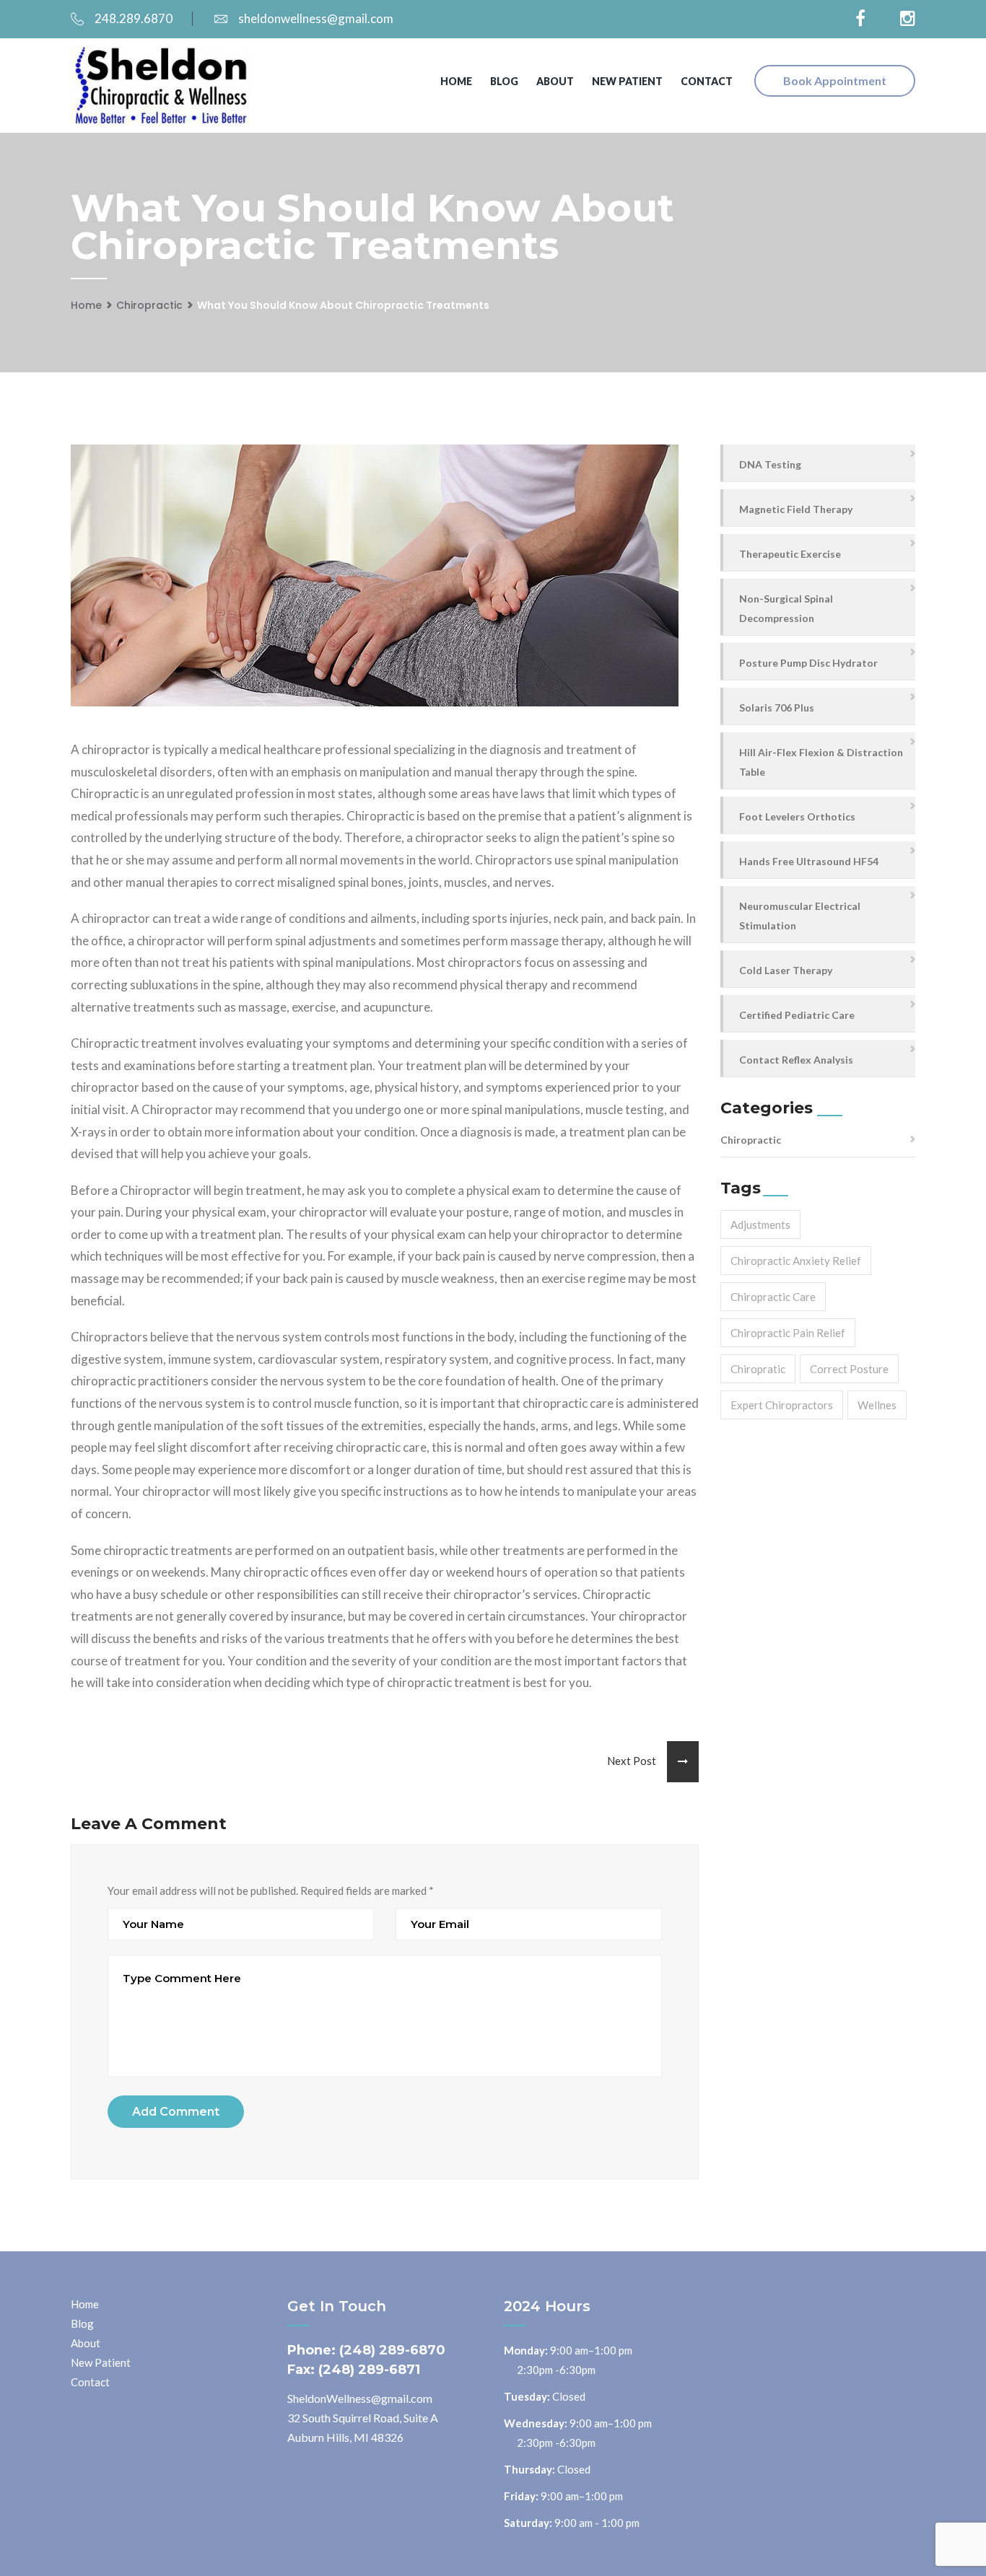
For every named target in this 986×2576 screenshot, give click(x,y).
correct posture (849, 1369)
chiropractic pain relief (788, 1333)
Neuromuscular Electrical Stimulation (800, 916)
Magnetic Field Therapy (796, 509)
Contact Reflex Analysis (796, 1060)
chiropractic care (773, 1297)
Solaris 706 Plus (777, 707)
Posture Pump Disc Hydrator (808, 663)
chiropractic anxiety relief (796, 1261)
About (555, 81)
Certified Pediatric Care (797, 1015)
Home (456, 81)
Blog (504, 81)
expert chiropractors (782, 1405)
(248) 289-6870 (392, 2350)
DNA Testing (770, 464)
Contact (707, 81)
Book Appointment (835, 80)
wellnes (877, 1405)
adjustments (760, 1225)
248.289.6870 (134, 18)
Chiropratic (758, 1369)
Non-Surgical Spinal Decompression (786, 608)
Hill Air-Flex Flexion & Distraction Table (821, 762)
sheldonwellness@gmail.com (316, 18)
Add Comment (176, 2112)
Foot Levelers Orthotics (797, 816)
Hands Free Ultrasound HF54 (809, 861)
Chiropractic (149, 305)
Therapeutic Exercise (790, 554)
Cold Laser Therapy (786, 970)
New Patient (627, 81)
